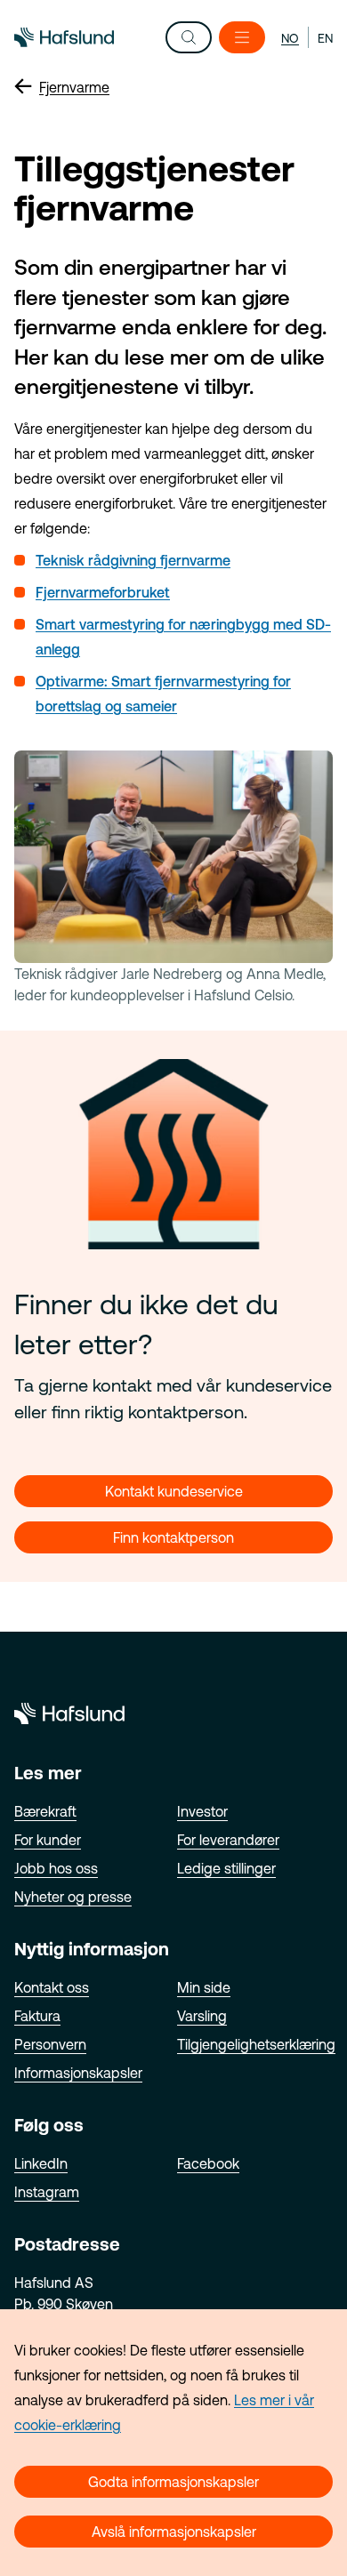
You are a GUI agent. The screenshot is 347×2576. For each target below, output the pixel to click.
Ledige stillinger (226, 1868)
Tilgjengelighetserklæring (256, 2044)
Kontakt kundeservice (174, 1491)
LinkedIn (41, 2163)
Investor (202, 1811)
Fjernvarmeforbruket (103, 592)
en (325, 38)
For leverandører (228, 1840)
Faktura (37, 2016)
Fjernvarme (74, 87)
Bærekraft (45, 1811)
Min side (204, 1987)
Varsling (202, 2016)
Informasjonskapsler (78, 2073)
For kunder (48, 1840)
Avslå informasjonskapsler (174, 2532)
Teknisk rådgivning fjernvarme (133, 560)
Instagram (47, 2192)
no (290, 38)
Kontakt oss (52, 1987)
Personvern (50, 2044)
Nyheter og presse (73, 1897)
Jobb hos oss (56, 1868)
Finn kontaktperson (173, 1537)
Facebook (208, 2163)
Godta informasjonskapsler (173, 2482)
